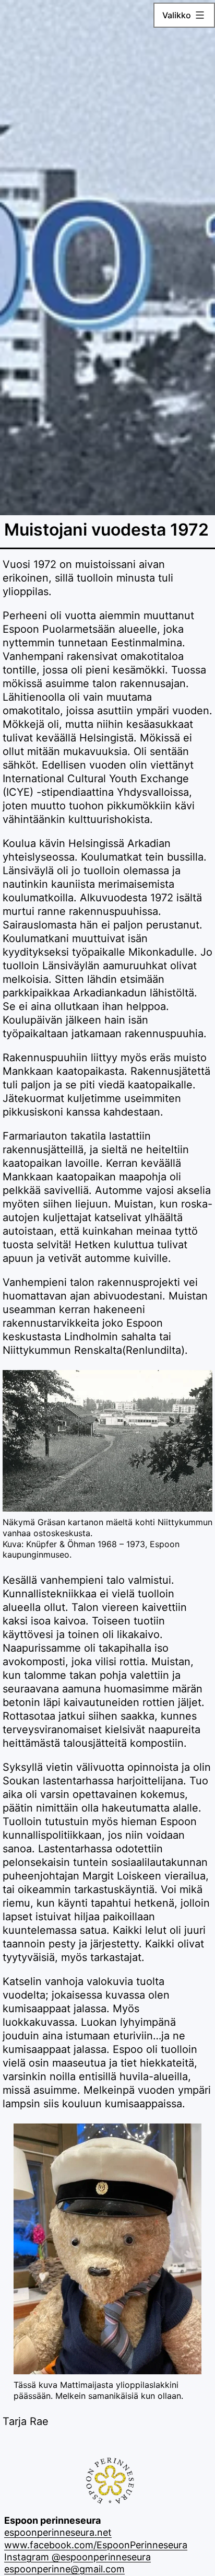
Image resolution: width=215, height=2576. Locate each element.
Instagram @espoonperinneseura (77, 2557)
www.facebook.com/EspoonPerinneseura (96, 2545)
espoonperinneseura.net (58, 2532)
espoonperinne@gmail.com (64, 2569)
